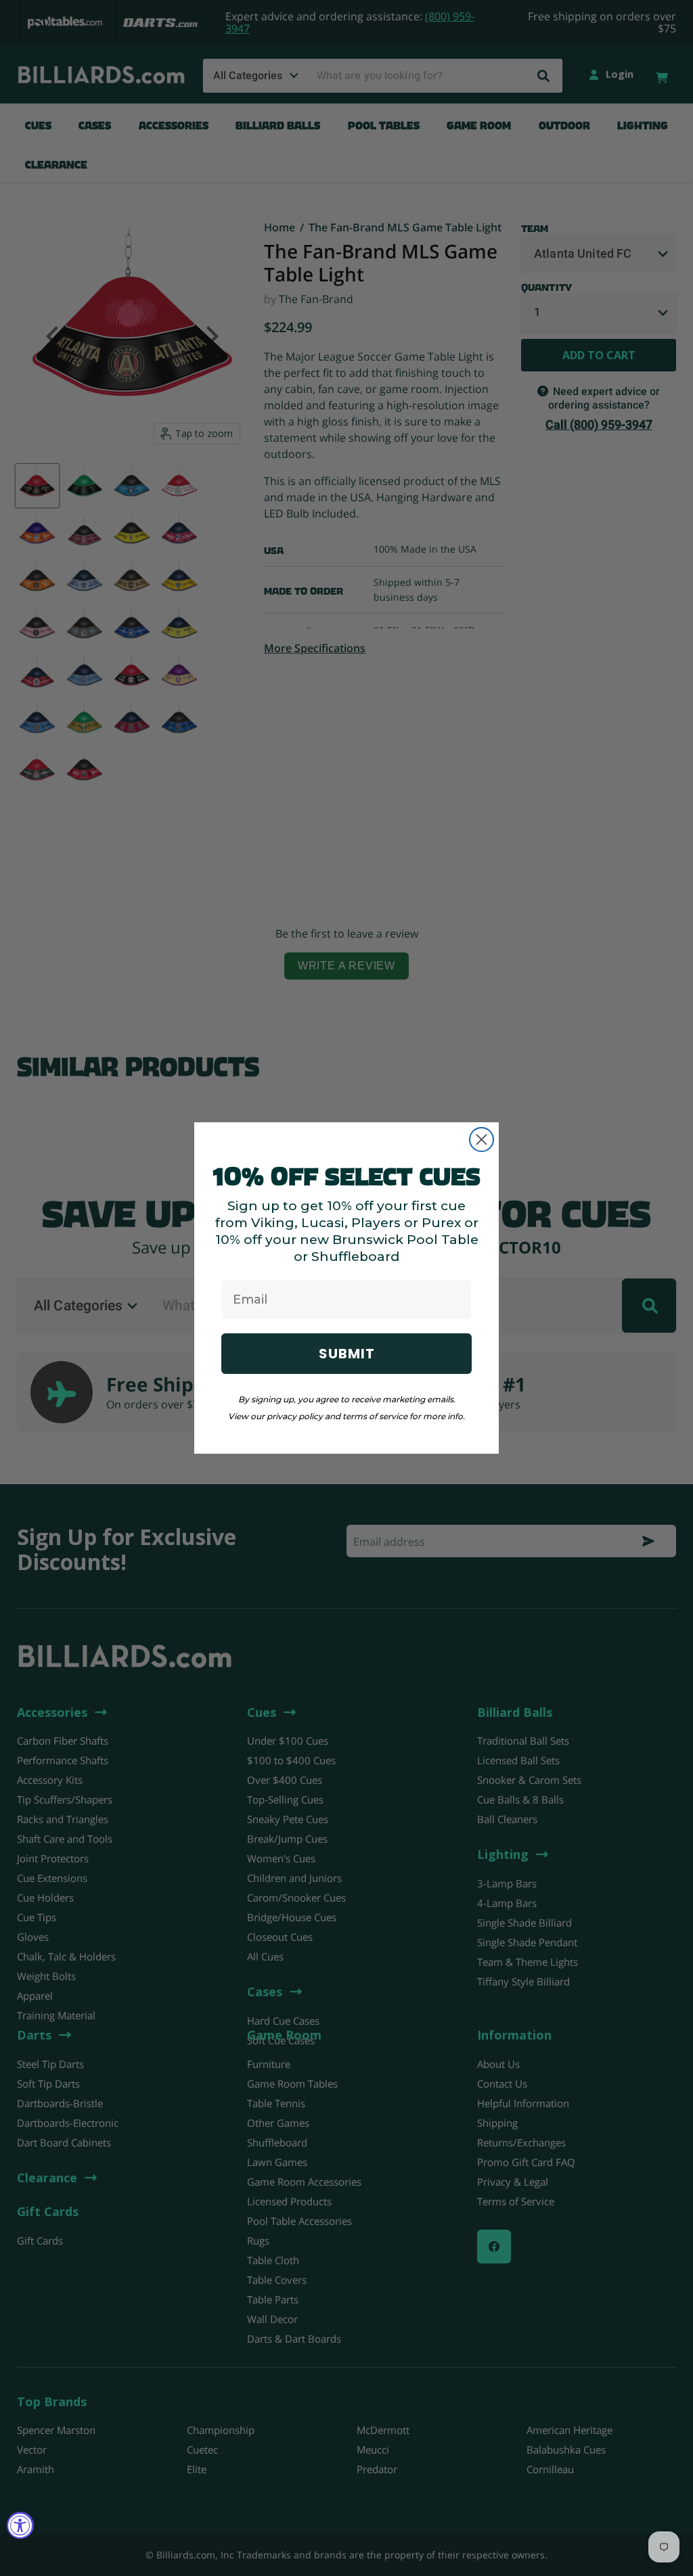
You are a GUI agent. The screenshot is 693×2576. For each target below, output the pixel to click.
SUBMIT (347, 1354)
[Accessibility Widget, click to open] (20, 2525)
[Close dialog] (482, 1140)
